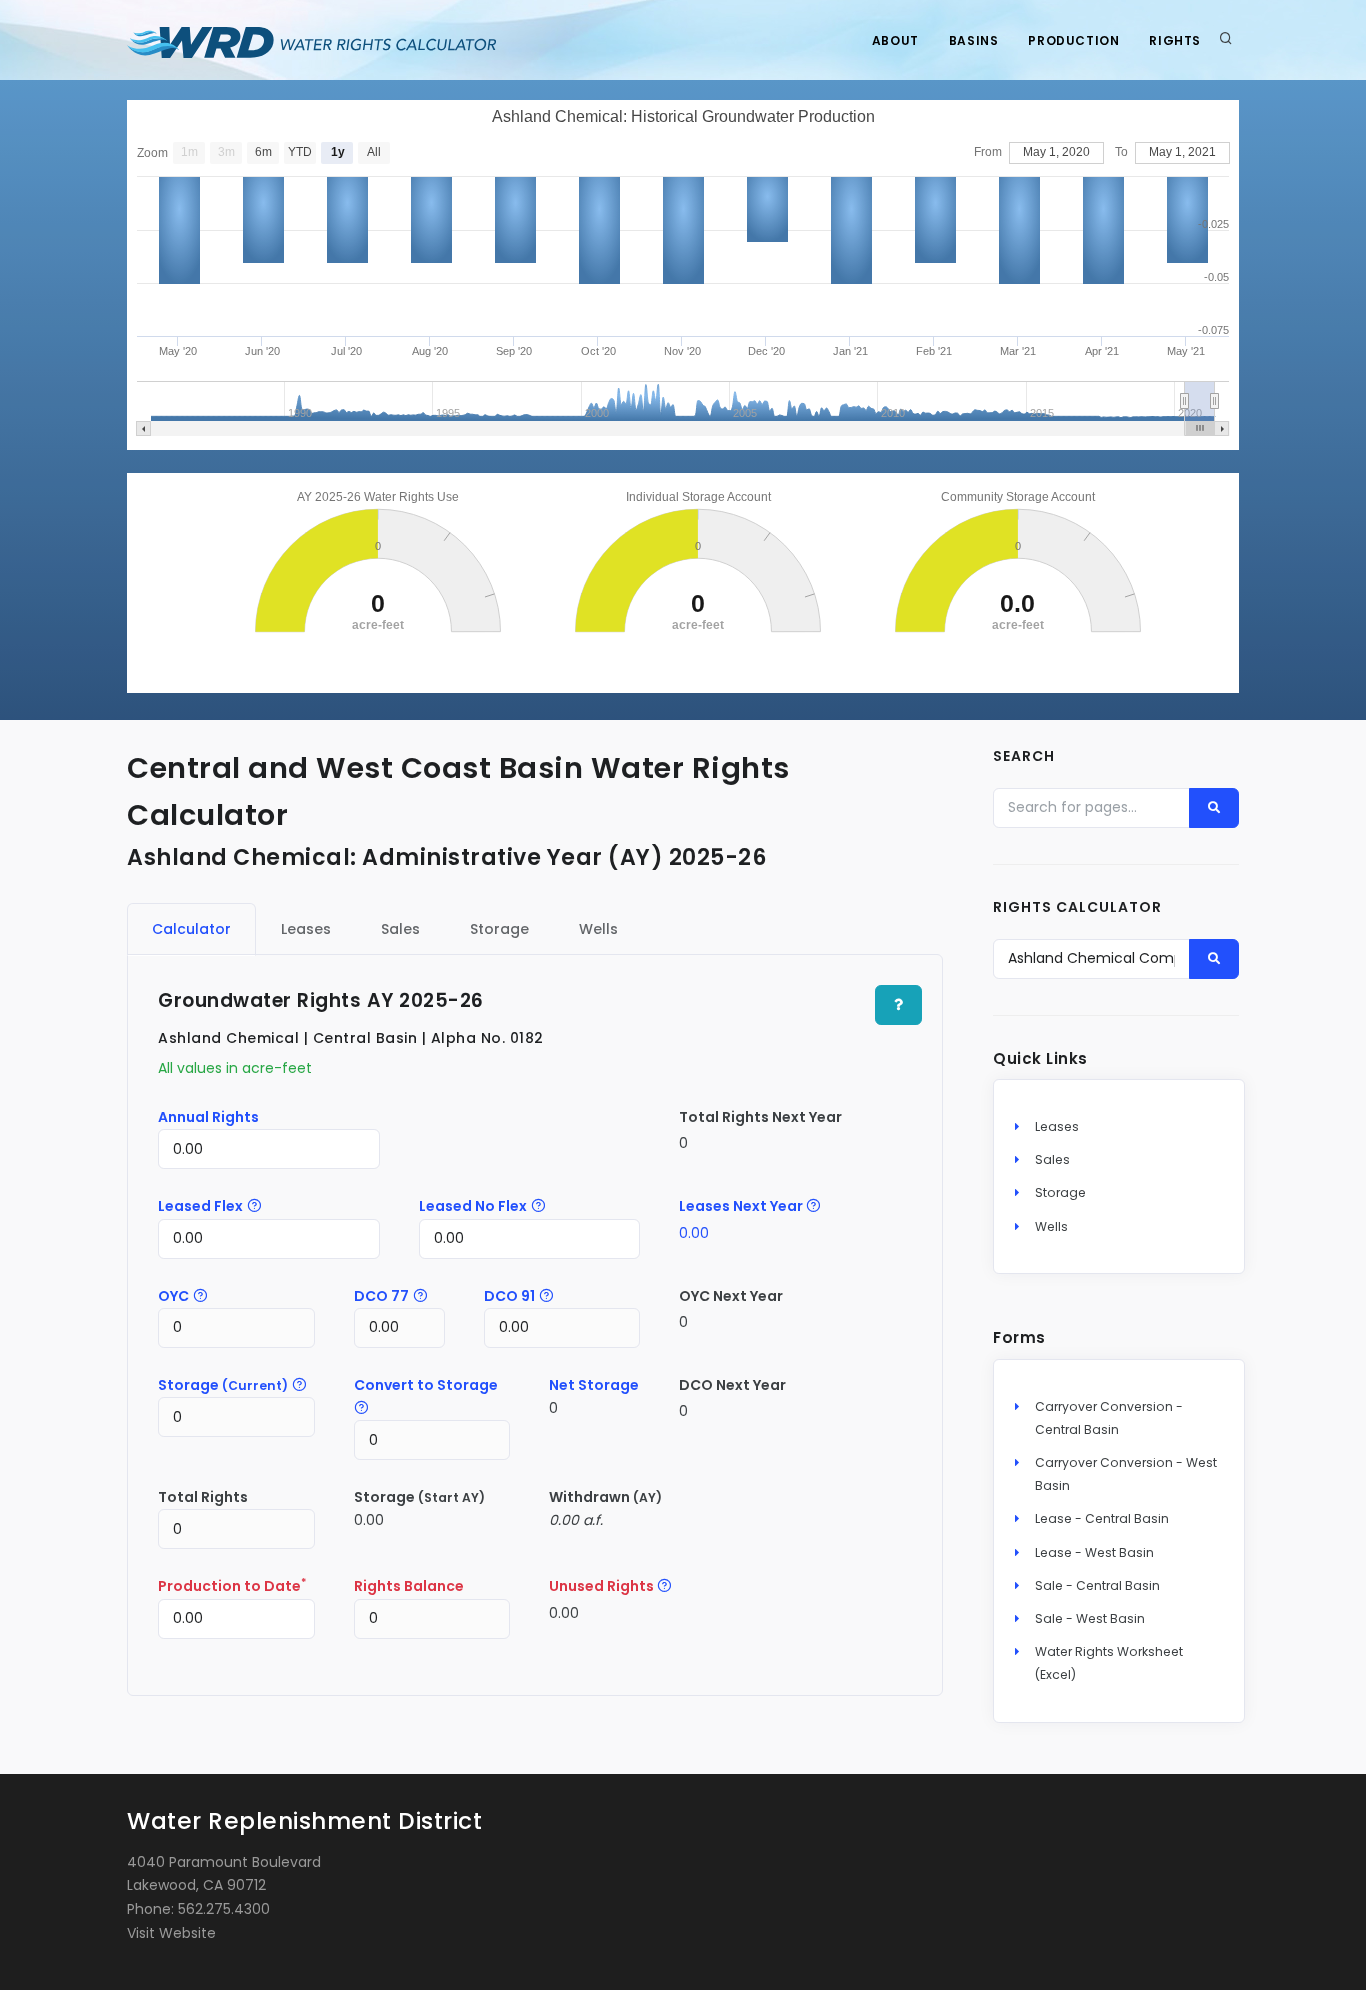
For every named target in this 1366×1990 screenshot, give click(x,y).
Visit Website (171, 1933)
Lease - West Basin (1094, 1552)
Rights (1175, 40)
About (895, 40)
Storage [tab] (499, 929)
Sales (1052, 1159)
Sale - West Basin (1090, 1618)
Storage (1060, 1192)
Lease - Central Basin (1102, 1518)
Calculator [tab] (191, 929)
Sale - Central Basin (1097, 1585)
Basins (974, 40)
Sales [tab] (400, 929)
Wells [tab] (598, 929)
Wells (1051, 1226)
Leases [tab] (306, 929)
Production (1073, 40)
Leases (1057, 1126)
